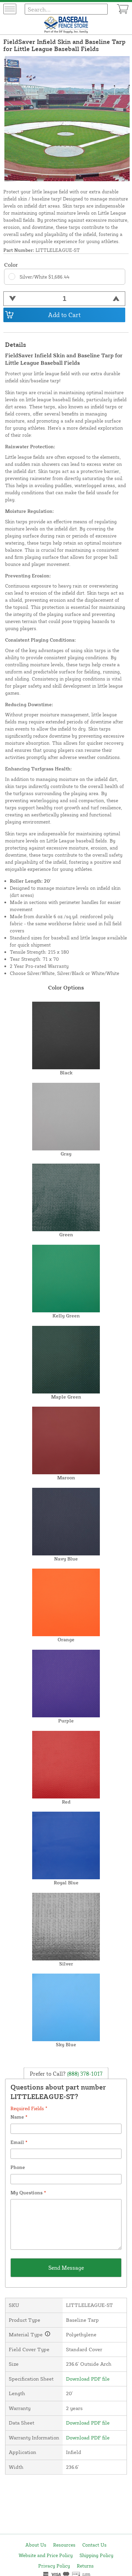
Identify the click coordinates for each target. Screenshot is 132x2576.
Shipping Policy (96, 2555)
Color (11, 265)
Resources (64, 2545)
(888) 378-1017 (84, 2073)
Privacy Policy (54, 2566)
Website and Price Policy (46, 2555)
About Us (36, 2545)
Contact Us (94, 2545)
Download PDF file (88, 2379)
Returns (85, 2566)
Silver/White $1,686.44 (45, 277)
